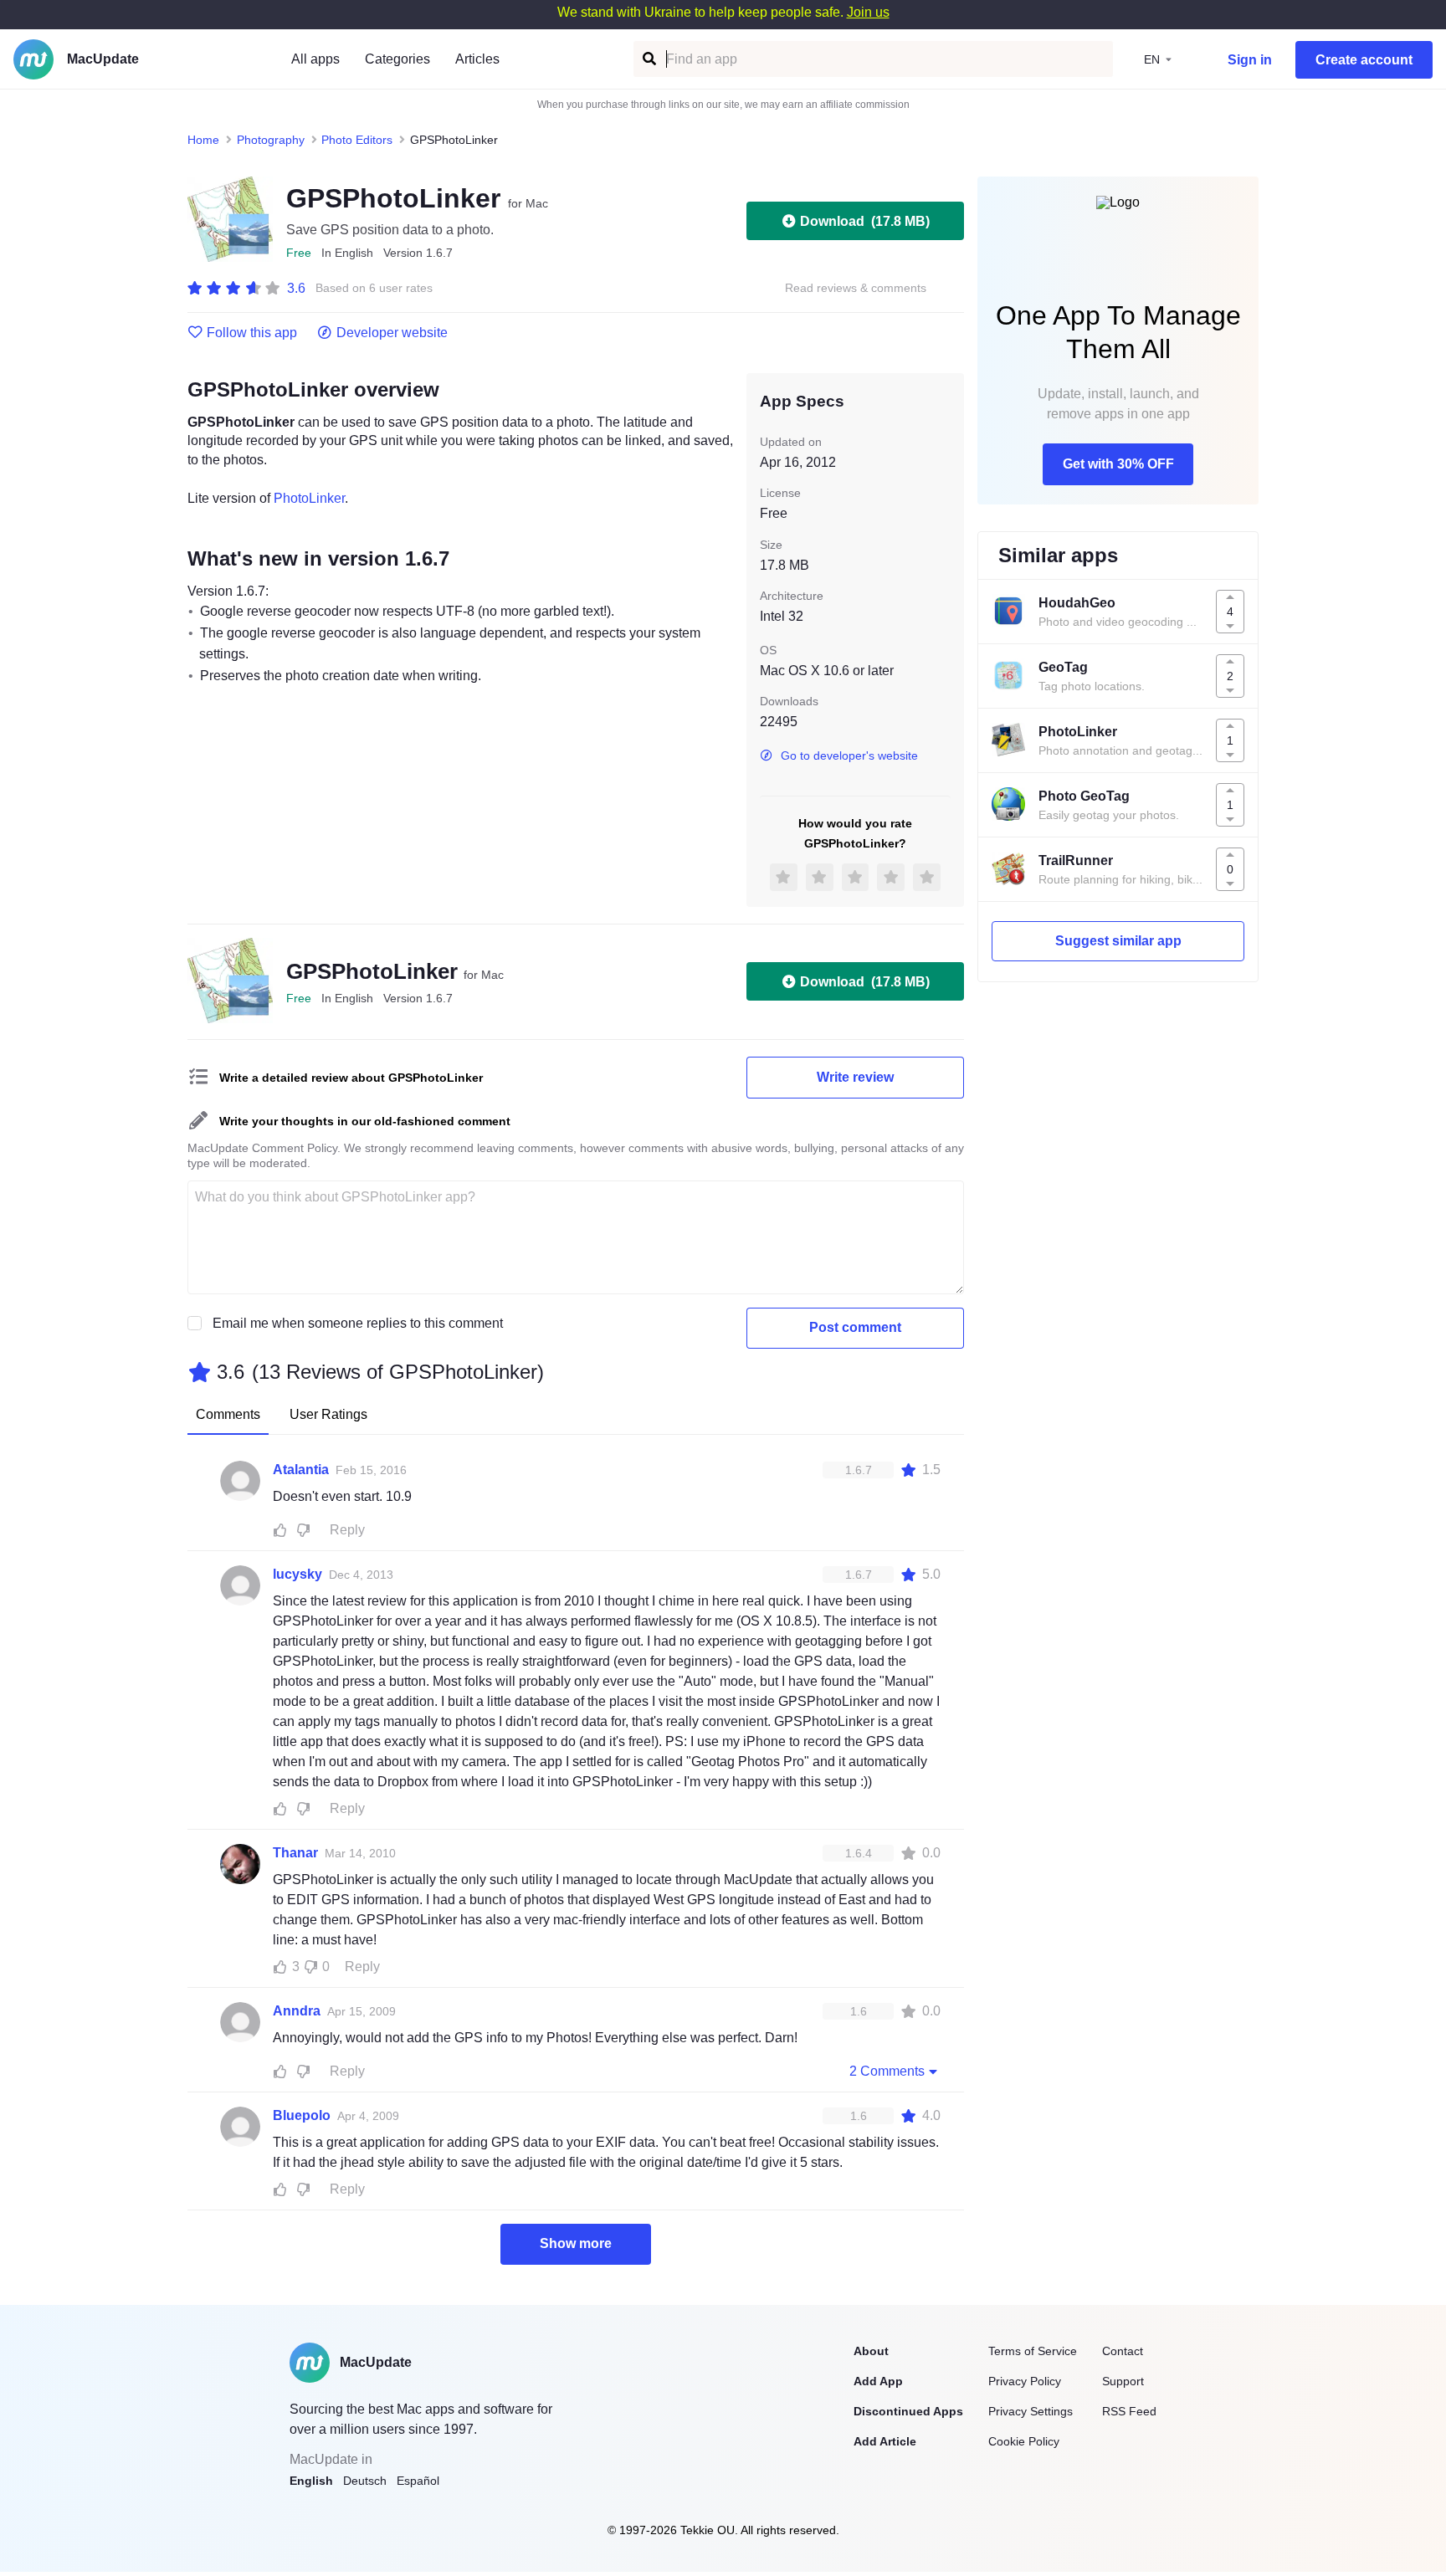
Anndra (297, 2011)
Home (203, 140)
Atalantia (301, 1470)
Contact (1123, 2351)
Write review (855, 1077)
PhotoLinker (309, 498)
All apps (315, 59)
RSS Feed (1129, 2411)
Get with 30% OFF (1118, 464)
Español (418, 2481)
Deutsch (365, 2481)
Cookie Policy (1024, 2441)
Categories (397, 59)
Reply (347, 1530)
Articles (477, 59)
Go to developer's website (849, 755)
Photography (271, 140)
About (871, 2351)
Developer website (392, 333)
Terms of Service (1033, 2351)
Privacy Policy (1025, 2381)
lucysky (297, 1574)
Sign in (1250, 60)
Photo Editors (357, 140)
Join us (868, 12)
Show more (576, 2243)
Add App (878, 2381)
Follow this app (252, 333)
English (311, 2481)
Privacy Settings (1031, 2411)
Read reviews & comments (856, 288)
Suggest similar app (1118, 941)
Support (1123, 2381)
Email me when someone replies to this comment (358, 1323)
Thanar (295, 1853)
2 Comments (887, 2071)
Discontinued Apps (908, 2411)
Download (865, 221)
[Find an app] (648, 59)
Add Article (885, 2441)
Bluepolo (302, 2115)
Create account (1364, 60)
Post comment (855, 1327)
